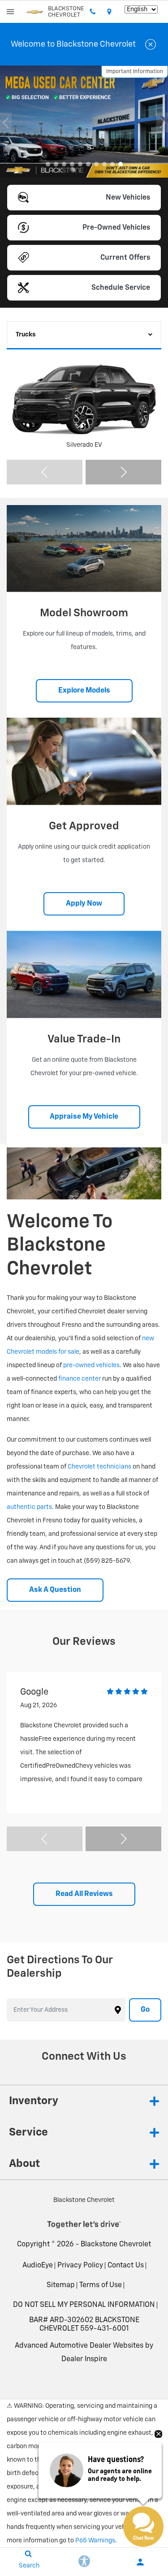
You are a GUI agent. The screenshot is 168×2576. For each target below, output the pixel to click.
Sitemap (61, 2285)
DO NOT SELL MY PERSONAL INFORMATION (84, 2305)
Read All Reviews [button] (84, 1894)
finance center (80, 1379)
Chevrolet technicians (99, 1467)
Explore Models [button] (84, 691)
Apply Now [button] (84, 904)
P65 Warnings (95, 2541)
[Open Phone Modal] (93, 12)
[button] (48, 164)
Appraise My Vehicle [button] (84, 1117)
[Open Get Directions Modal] (110, 12)
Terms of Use (101, 2285)
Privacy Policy (80, 2266)
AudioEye (38, 2266)
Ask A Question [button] (55, 1590)
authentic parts (29, 1507)
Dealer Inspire (84, 2359)
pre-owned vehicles (91, 1365)
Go (145, 2010)
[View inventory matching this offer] (84, 122)
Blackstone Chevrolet (116, 2245)
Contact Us (126, 2266)
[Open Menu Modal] (11, 12)
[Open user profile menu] (140, 2562)
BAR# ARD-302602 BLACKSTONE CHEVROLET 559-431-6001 (84, 2325)
